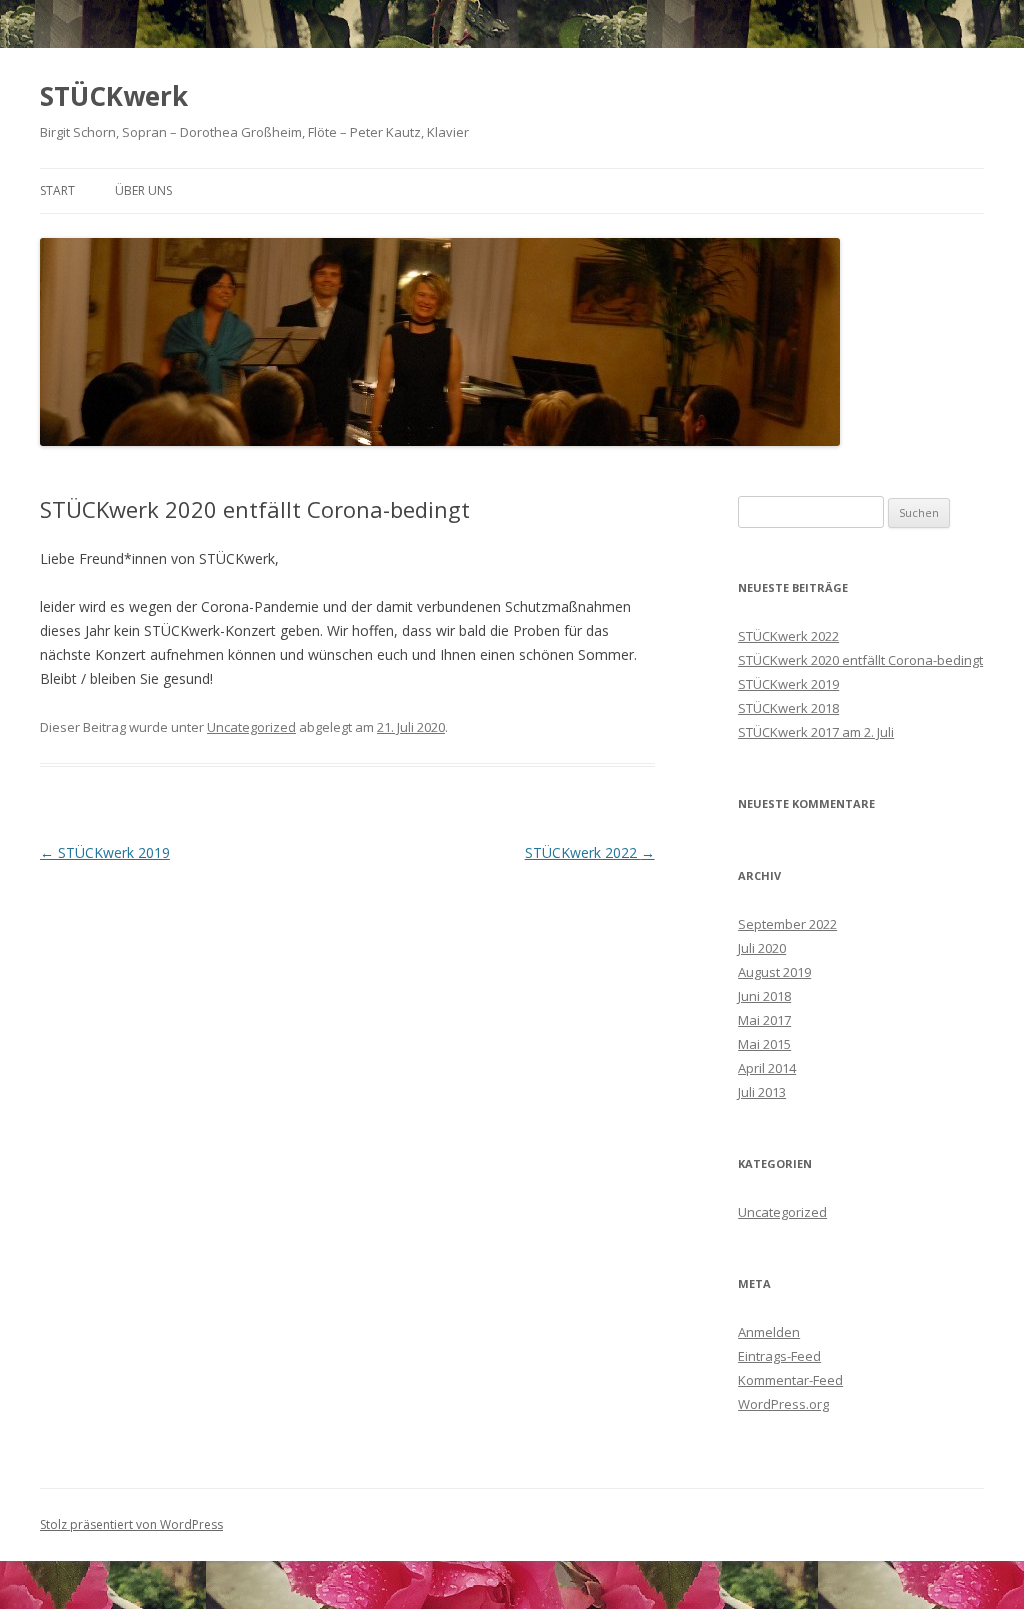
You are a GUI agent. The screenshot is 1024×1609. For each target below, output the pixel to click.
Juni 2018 (764, 996)
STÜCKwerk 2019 (105, 852)
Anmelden (769, 1332)
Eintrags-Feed (779, 1356)
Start (57, 190)
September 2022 (787, 924)
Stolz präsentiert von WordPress (131, 1524)
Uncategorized (251, 727)
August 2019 (774, 972)
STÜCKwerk (114, 96)
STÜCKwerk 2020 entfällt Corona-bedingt (860, 660)
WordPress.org (783, 1404)
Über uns (143, 190)
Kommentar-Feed (790, 1380)
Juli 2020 (762, 948)
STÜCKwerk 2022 (590, 852)
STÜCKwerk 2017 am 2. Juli (816, 732)
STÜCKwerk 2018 (788, 708)
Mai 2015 (764, 1044)
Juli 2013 (762, 1092)
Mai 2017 (764, 1020)
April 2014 (767, 1068)
